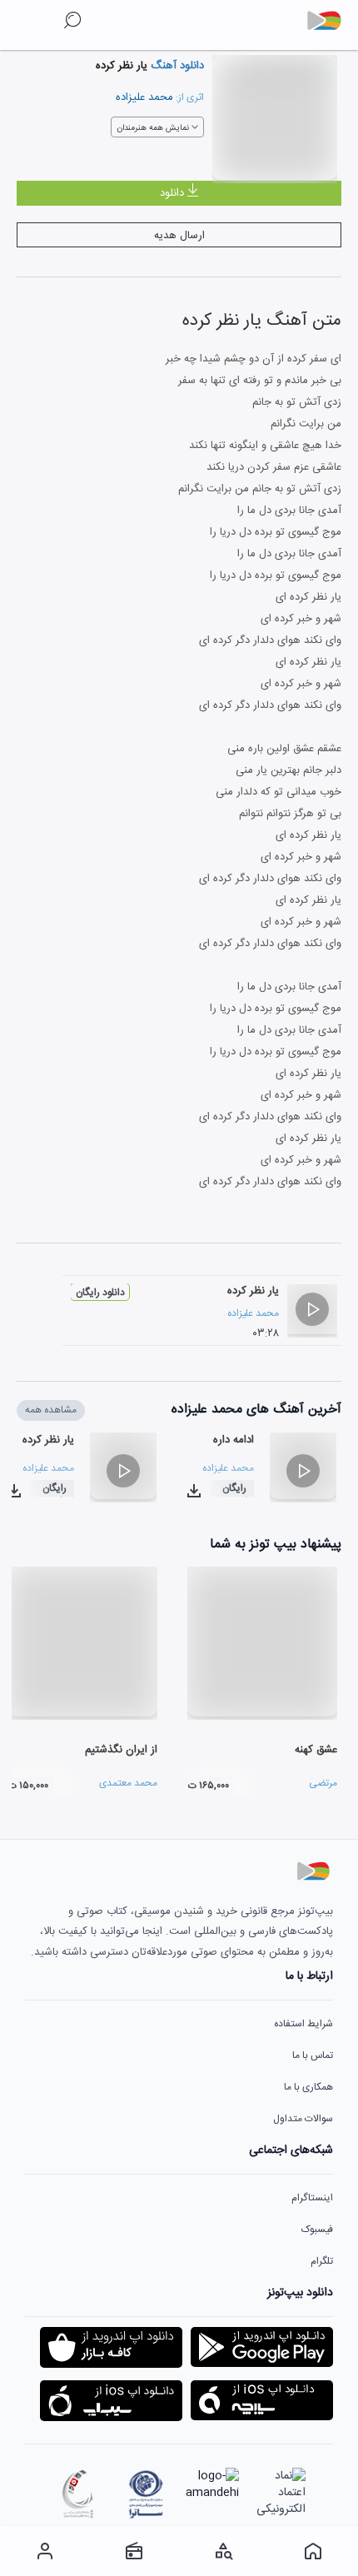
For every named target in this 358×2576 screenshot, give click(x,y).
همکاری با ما (308, 2087)
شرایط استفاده (303, 2024)
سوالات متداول (303, 2119)
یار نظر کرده (253, 1291)
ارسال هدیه (179, 236)
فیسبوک (317, 2230)
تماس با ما (313, 2055)
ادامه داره (234, 1440)
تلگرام (322, 2261)
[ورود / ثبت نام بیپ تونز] (45, 2551)
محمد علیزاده (144, 97)
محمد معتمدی (128, 1783)
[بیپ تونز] (331, 21)
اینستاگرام (312, 2198)
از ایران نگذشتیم (121, 1750)
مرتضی (323, 1783)
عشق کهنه (316, 1750)
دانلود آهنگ (176, 66)
